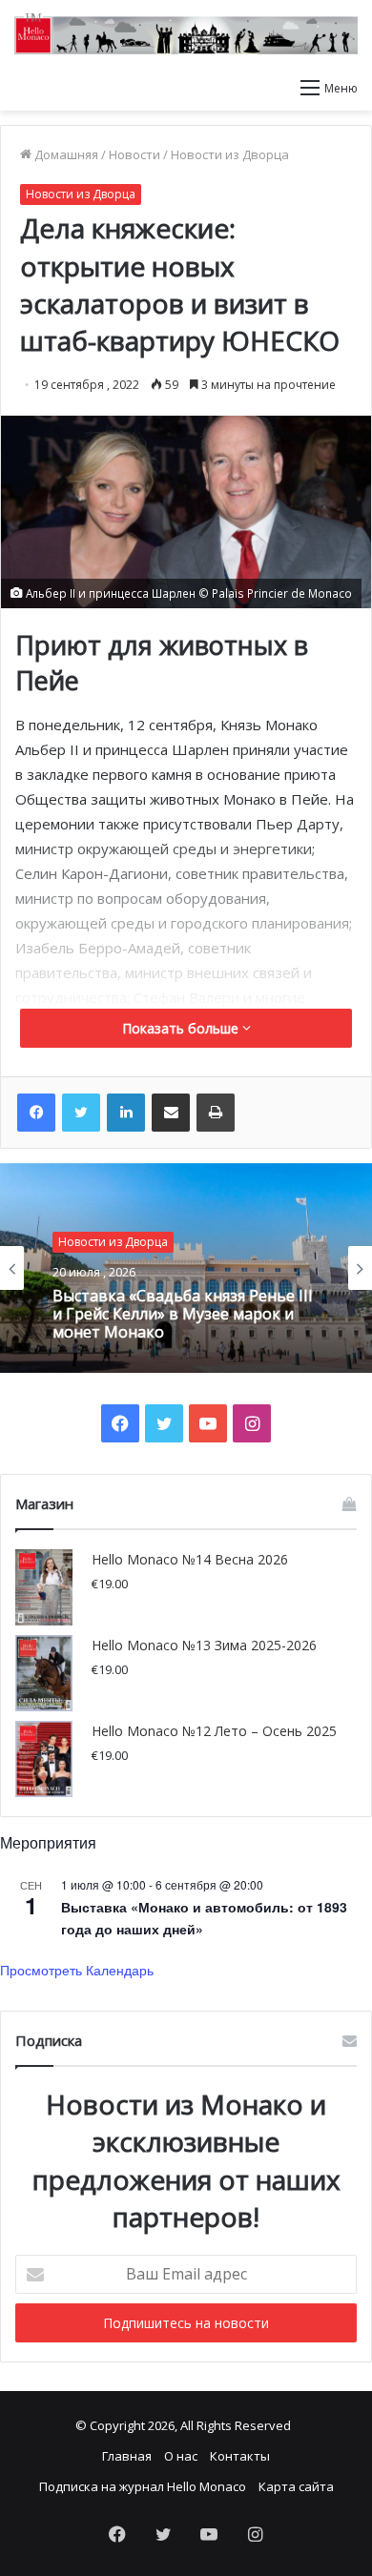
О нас (181, 2456)
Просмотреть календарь (77, 1970)
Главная (127, 2456)
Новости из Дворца (230, 154)
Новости (134, 154)
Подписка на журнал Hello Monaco (143, 2486)
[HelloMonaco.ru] (186, 34)
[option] (186, 1268)
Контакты (240, 2456)
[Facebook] (36, 1113)
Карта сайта (296, 2486)
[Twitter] (81, 1113)
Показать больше (182, 1028)
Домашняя (65, 154)
